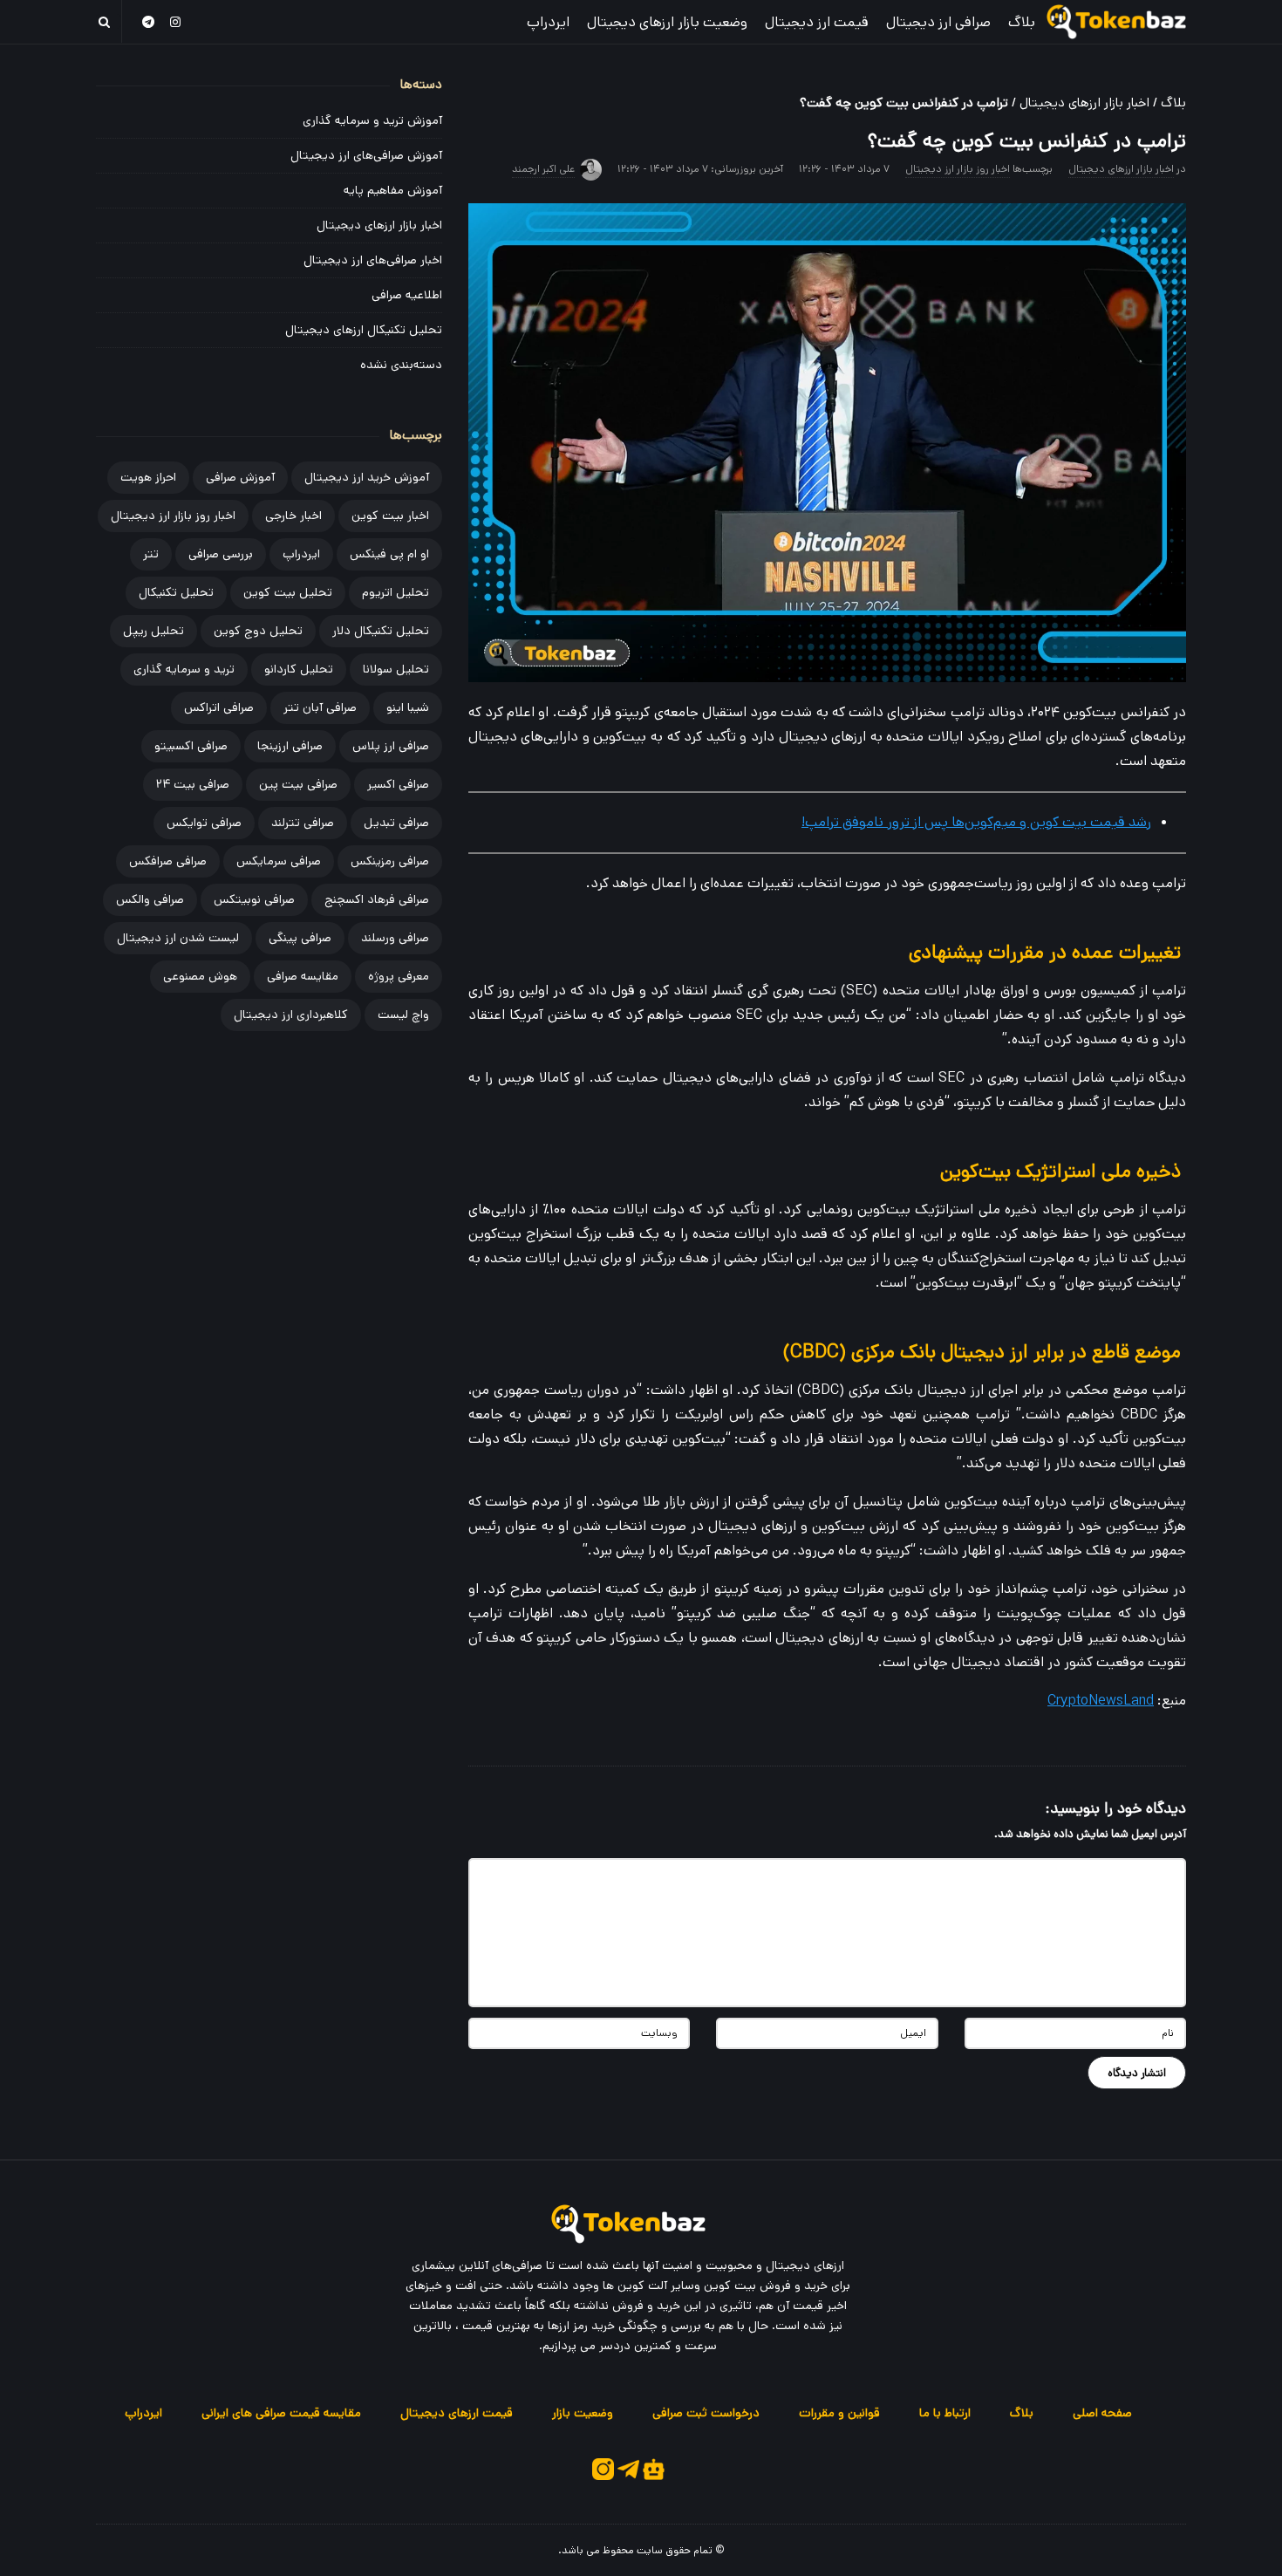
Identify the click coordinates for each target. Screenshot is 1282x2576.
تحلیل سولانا (396, 669)
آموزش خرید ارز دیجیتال (367, 477)
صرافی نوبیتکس (254, 899)
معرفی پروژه (399, 976)
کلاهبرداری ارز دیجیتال (291, 1015)
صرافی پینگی (300, 938)
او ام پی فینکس (389, 554)
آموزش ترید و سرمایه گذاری (372, 120)
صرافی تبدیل (396, 823)
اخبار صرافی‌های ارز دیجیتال (373, 260)
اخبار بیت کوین (390, 516)
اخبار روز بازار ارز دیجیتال (958, 169)
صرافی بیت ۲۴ (193, 784)
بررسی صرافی (221, 554)
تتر (151, 554)
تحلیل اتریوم (396, 592)
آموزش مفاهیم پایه (393, 190)
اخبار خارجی (293, 516)
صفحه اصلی (1102, 2413)
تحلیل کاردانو (299, 669)
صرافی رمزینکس (390, 861)
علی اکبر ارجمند (543, 169)
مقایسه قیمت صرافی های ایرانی (281, 2413)
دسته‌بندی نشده (401, 365)
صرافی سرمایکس (279, 861)
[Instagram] (176, 21)
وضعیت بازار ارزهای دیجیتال (667, 22)
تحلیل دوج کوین (258, 631)
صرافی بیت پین (298, 784)
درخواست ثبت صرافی (706, 2413)
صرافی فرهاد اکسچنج (377, 899)
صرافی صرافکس (168, 861)
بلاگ (1022, 22)
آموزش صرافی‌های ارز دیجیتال (366, 155)
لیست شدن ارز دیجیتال (178, 938)
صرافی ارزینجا (290, 746)
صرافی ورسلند (395, 938)
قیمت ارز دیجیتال (817, 22)
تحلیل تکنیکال (176, 592)
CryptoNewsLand (1101, 1701)
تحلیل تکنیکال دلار (381, 631)
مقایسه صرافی (303, 976)
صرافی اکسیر (398, 784)
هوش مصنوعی (200, 976)
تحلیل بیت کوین (288, 592)
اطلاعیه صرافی (407, 295)
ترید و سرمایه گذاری (184, 669)
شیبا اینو (408, 707)
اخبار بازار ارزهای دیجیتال (1084, 102)
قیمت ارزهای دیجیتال (457, 2413)
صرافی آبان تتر (320, 707)
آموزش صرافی (240, 477)
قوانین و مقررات (839, 2413)
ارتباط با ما (945, 2413)
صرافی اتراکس (219, 707)
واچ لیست (403, 1015)
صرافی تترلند (303, 823)
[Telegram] (148, 21)
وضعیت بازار (583, 2413)
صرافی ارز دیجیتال (938, 22)
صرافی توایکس (204, 823)
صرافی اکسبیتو (191, 746)
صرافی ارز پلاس (391, 746)
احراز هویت (148, 477)
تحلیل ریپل (153, 631)
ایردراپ (548, 22)
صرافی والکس (150, 899)
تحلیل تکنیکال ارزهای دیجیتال (364, 330)
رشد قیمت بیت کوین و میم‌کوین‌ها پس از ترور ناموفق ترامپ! (976, 822)
